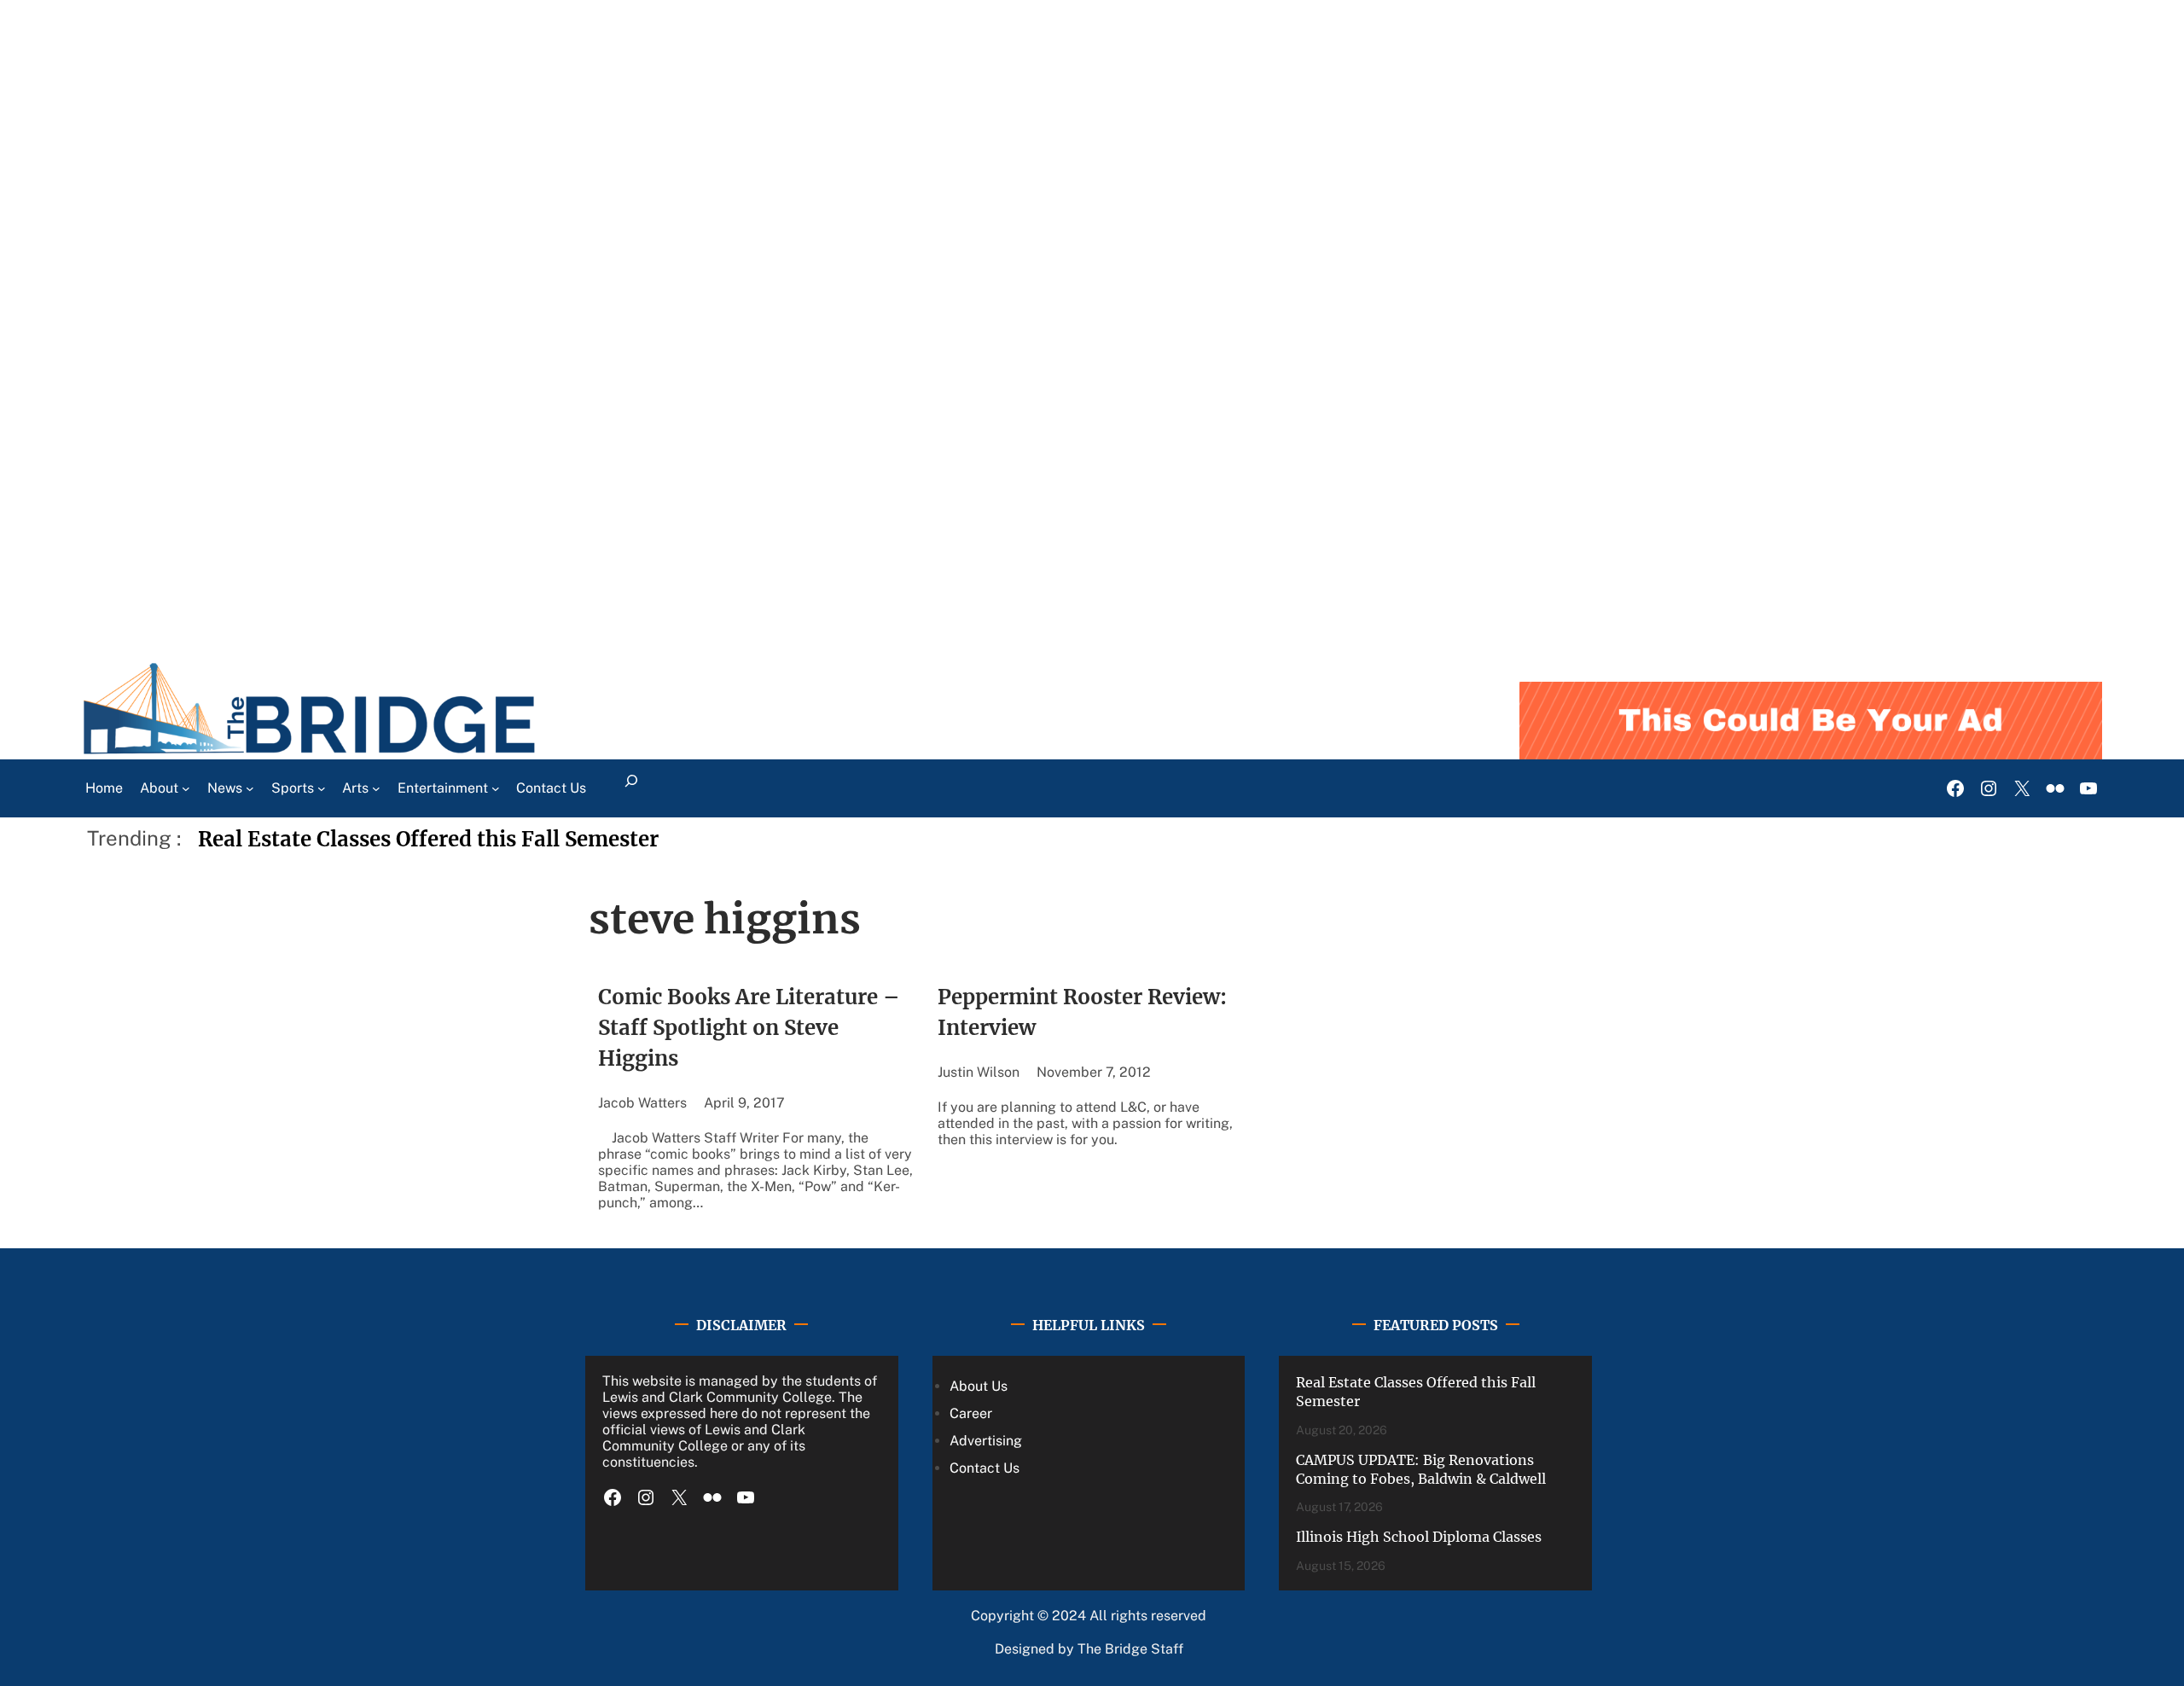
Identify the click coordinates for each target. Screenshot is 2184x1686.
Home (104, 788)
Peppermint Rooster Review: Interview (1082, 1012)
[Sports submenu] (322, 788)
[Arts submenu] (376, 788)
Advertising (986, 1441)
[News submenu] (250, 788)
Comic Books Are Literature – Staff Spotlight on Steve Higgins (749, 1028)
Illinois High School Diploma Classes (1419, 1537)
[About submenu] (186, 788)
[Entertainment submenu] (496, 788)
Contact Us (985, 1468)
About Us (979, 1386)
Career (971, 1413)
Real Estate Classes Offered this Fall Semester (428, 839)
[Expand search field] (631, 788)
